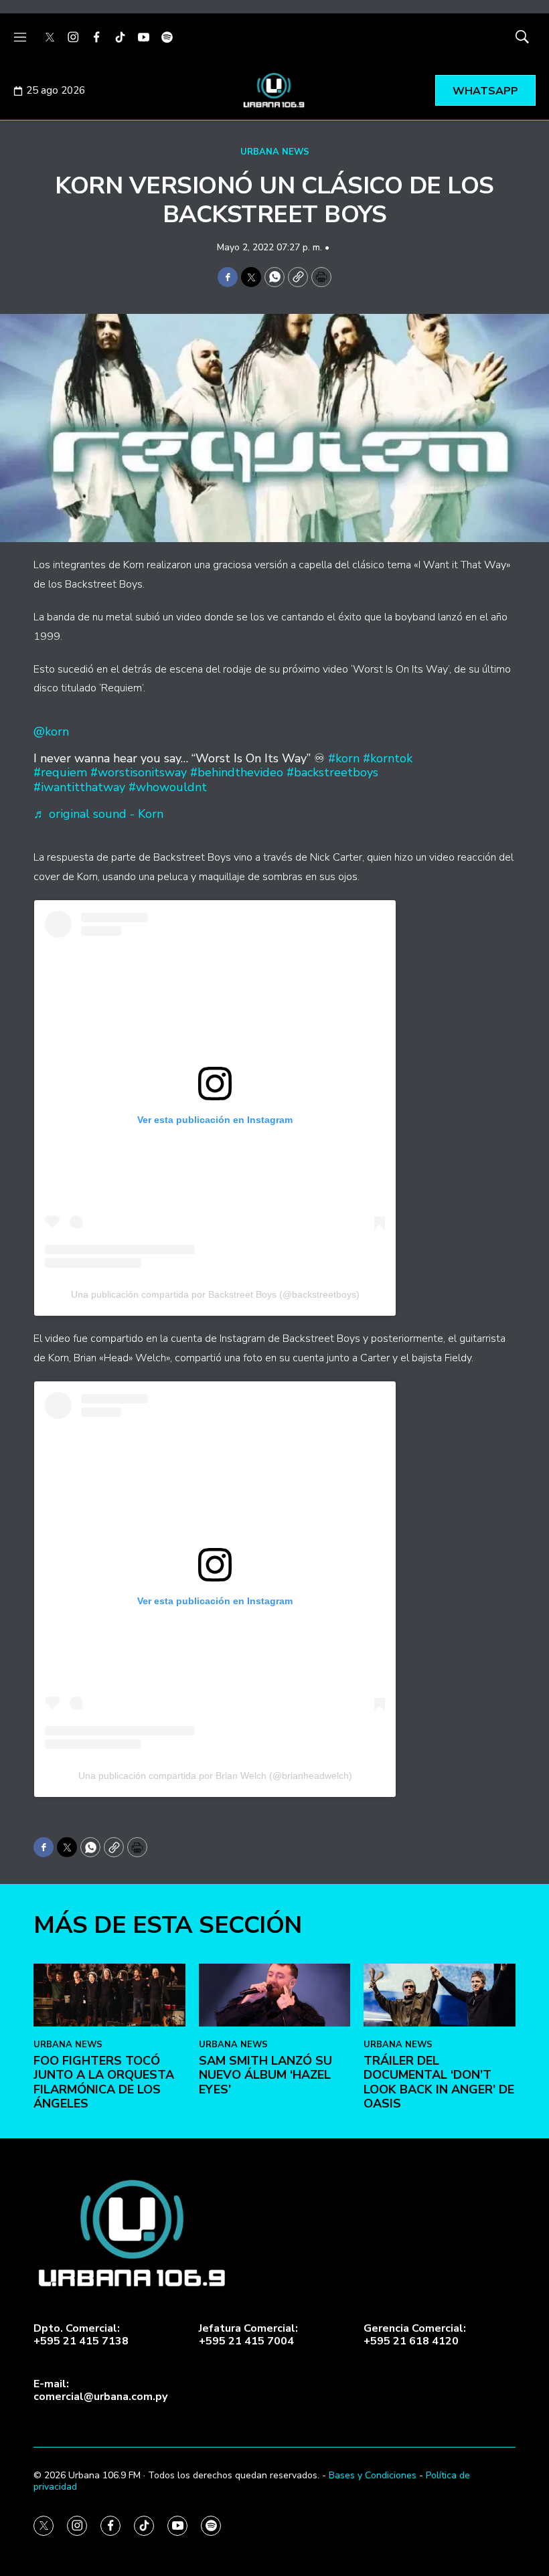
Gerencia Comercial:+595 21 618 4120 (415, 2335)
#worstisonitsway (139, 772)
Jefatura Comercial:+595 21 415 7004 (248, 2335)
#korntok (388, 758)
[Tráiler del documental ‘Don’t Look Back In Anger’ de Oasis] (440, 1995)
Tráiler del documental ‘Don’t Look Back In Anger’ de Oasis (439, 2082)
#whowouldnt (168, 787)
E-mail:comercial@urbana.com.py (100, 2391)
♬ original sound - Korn (98, 814)
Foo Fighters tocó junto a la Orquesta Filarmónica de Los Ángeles (104, 2082)
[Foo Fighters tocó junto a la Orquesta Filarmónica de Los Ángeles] (109, 1995)
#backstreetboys (332, 772)
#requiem (60, 772)
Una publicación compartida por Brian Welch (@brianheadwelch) (215, 1776)
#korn (344, 758)
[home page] (274, 90)
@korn (51, 732)
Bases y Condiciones (373, 2475)
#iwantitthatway (79, 787)
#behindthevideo (237, 772)
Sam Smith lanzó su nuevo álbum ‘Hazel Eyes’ (265, 2075)
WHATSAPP (485, 91)
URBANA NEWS (275, 152)
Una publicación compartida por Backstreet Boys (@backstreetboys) (215, 1294)
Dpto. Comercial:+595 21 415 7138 (81, 2335)
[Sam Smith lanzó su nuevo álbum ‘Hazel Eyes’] (275, 1995)
